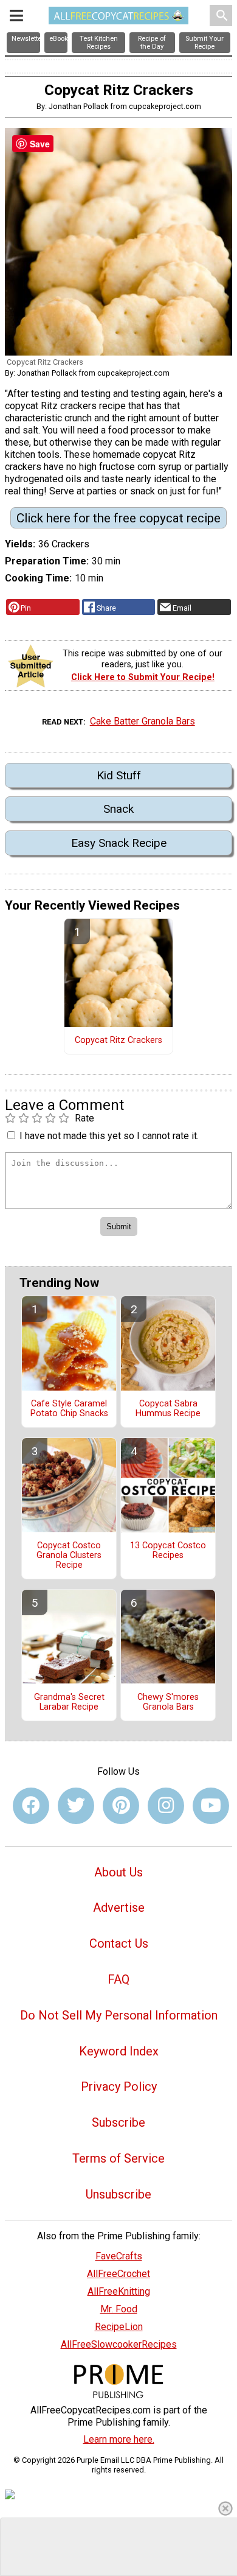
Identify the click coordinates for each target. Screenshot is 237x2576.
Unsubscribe (118, 2194)
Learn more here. (119, 2439)
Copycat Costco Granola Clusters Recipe (69, 1556)
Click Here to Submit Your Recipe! (143, 677)
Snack (118, 809)
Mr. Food (119, 2309)
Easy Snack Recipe (119, 843)
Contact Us (119, 1943)
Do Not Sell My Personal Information (119, 2015)
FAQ (118, 1979)
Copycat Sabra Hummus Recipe (168, 1409)
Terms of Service (118, 2158)
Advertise (119, 1907)
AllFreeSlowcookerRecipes (119, 2344)
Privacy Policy (119, 2086)
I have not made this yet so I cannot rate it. (109, 1136)
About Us (118, 1872)
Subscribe (118, 2122)
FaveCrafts (119, 2256)
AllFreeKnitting (119, 2291)
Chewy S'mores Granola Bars (168, 1702)
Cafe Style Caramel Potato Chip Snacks (69, 1409)
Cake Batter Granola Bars (143, 721)
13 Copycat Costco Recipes (168, 1551)
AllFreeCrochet (118, 2274)
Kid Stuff (119, 775)
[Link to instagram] (166, 1806)
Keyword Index (119, 2051)
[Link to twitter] (76, 1806)
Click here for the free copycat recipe (118, 518)
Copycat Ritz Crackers (118, 1041)
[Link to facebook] (31, 1806)
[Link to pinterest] (121, 1806)
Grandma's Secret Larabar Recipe (69, 1702)
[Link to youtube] (211, 1806)
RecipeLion (119, 2327)
